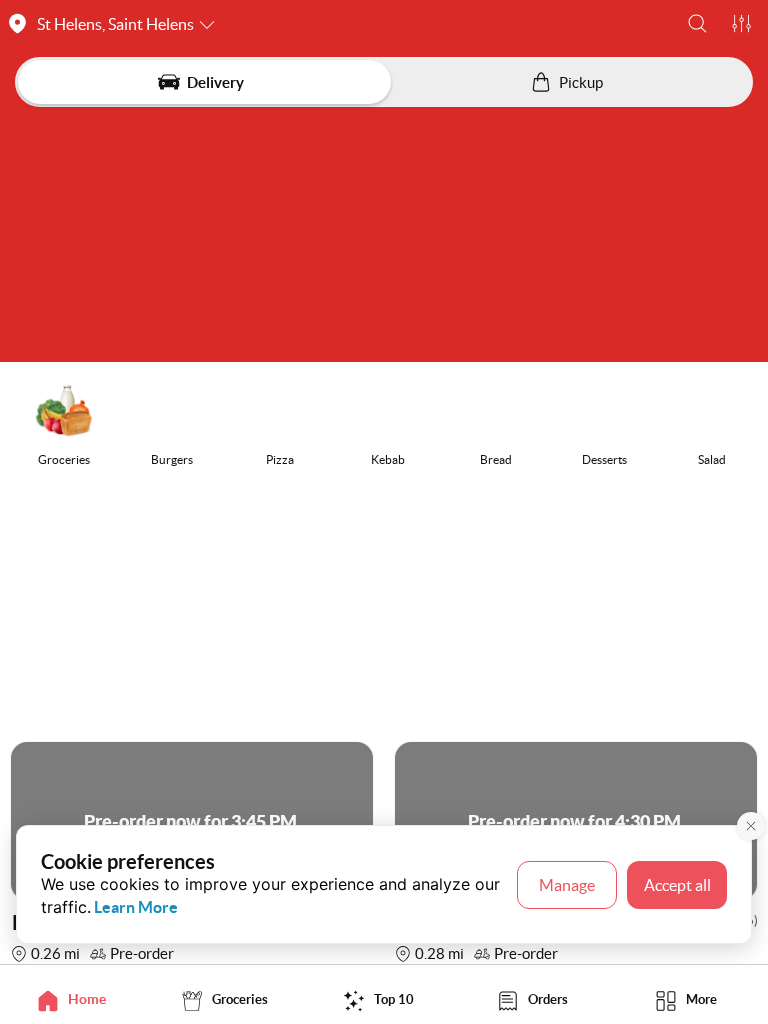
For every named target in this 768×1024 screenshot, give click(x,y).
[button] (697, 23)
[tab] (77, 999)
